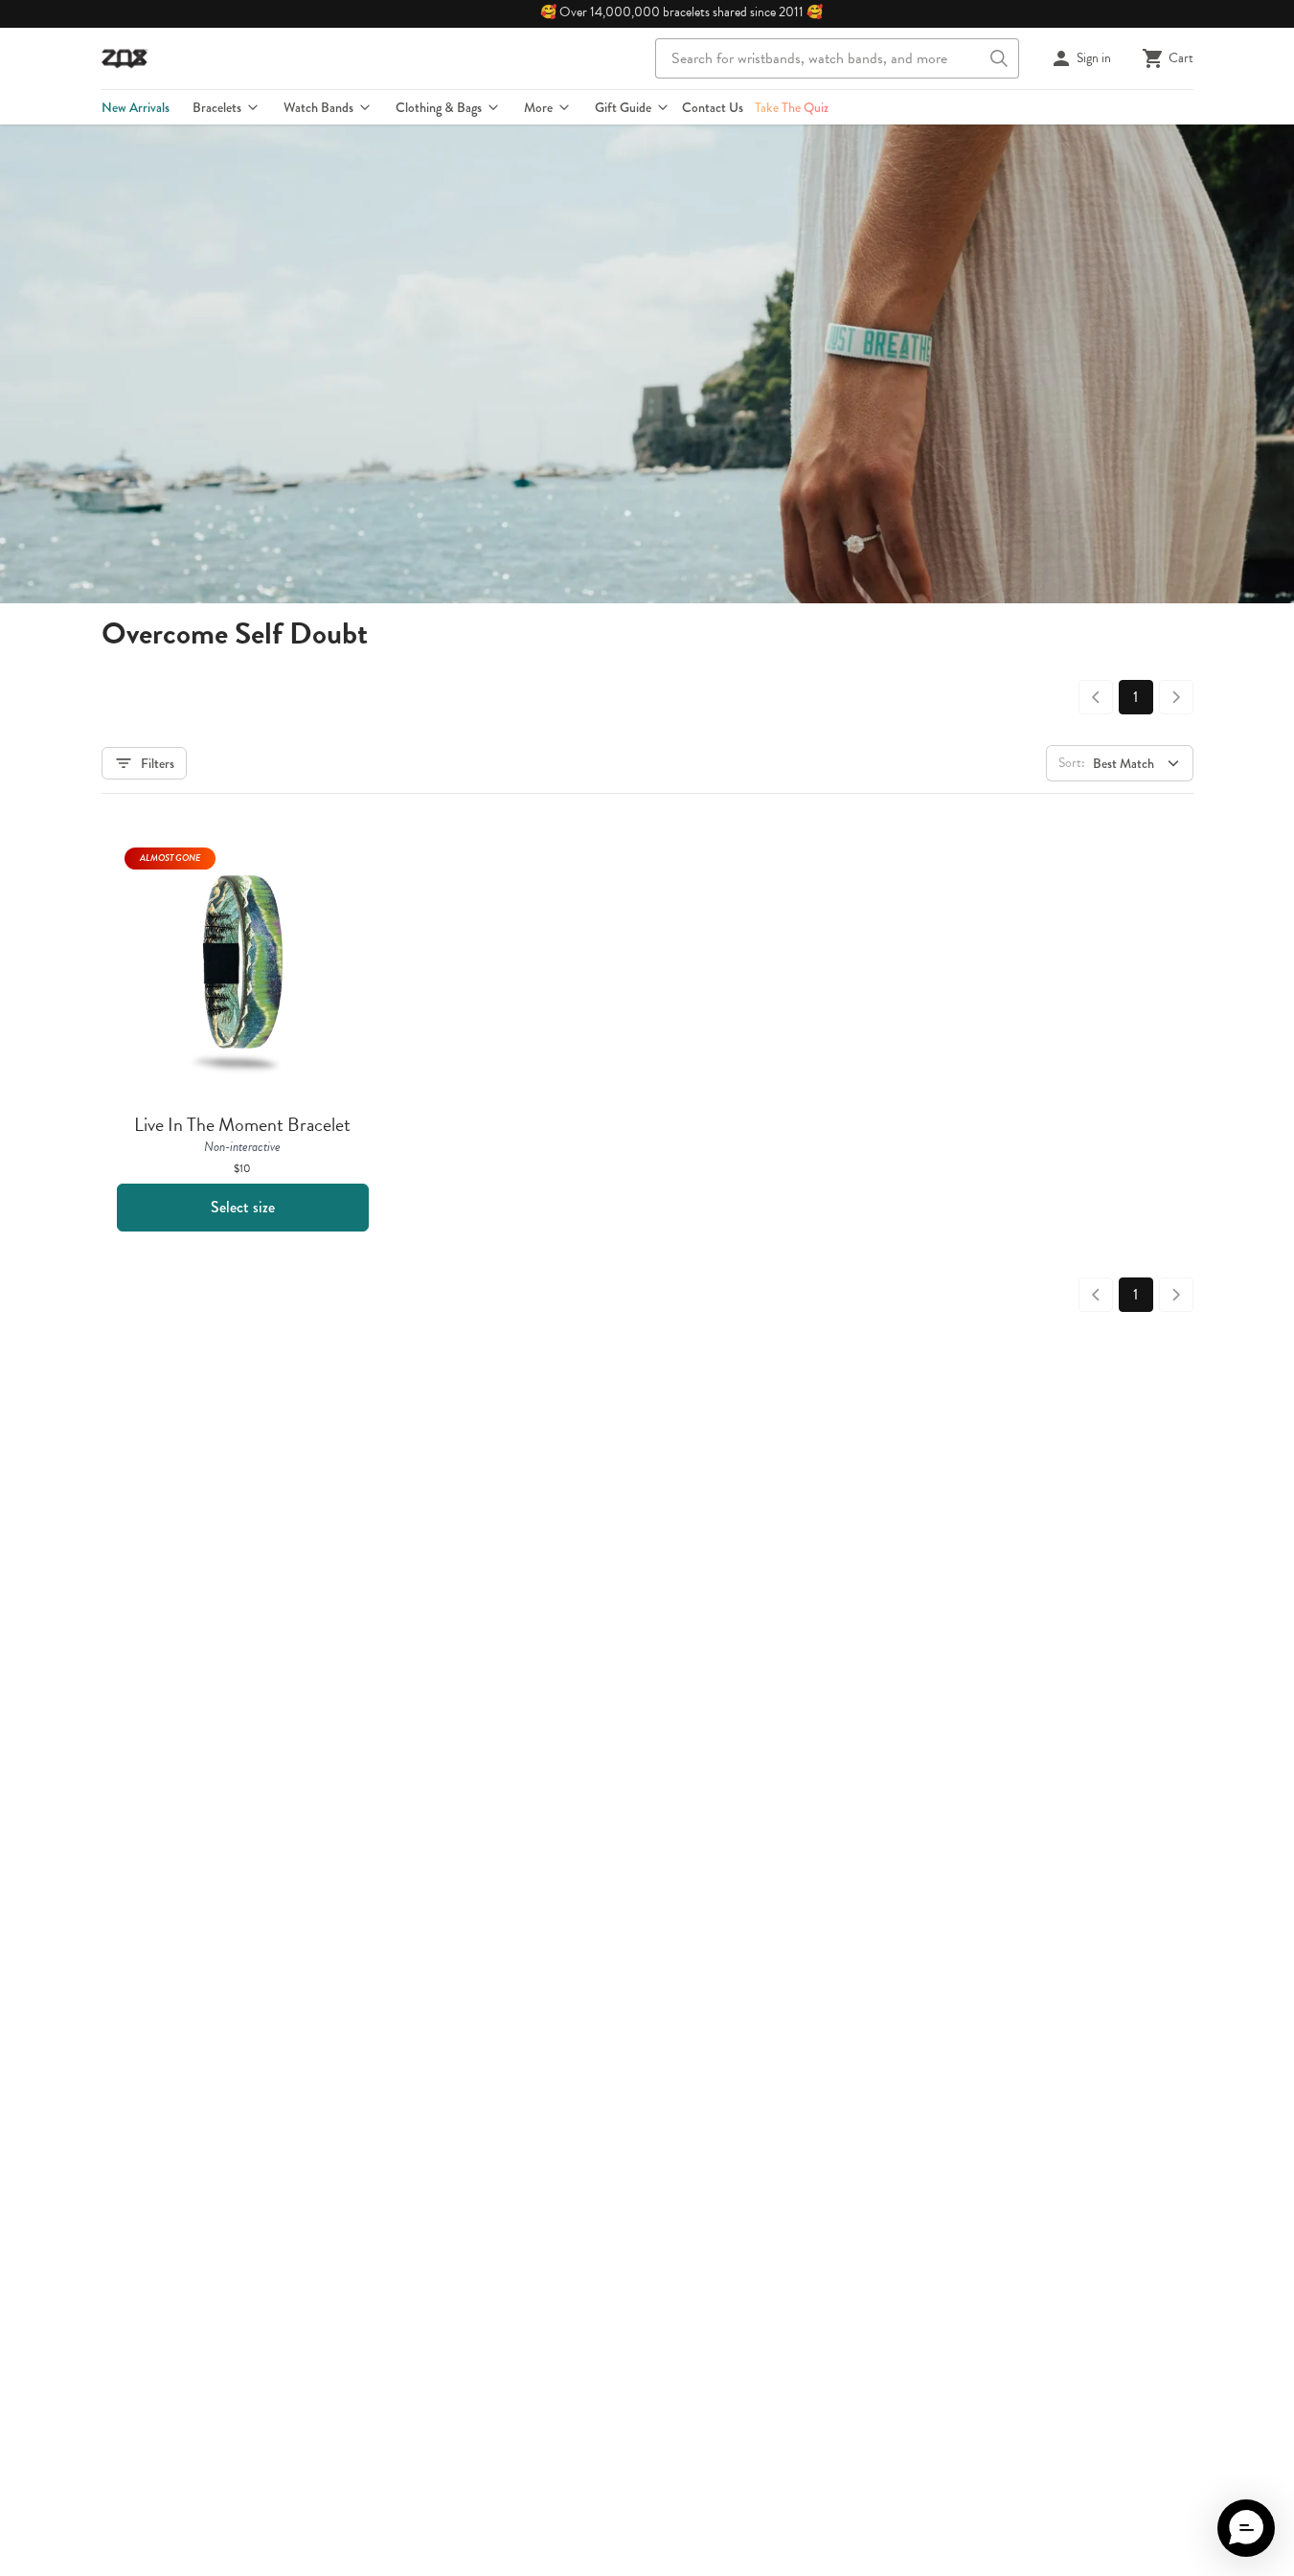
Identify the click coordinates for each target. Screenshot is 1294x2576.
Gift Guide (623, 107)
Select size (243, 1207)
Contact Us (713, 107)
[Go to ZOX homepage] (125, 58)
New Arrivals (136, 107)
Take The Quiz (792, 107)
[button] (1246, 2528)
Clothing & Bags (439, 107)
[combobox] (837, 58)
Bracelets (217, 107)
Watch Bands (318, 107)
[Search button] (999, 58)
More (538, 107)
